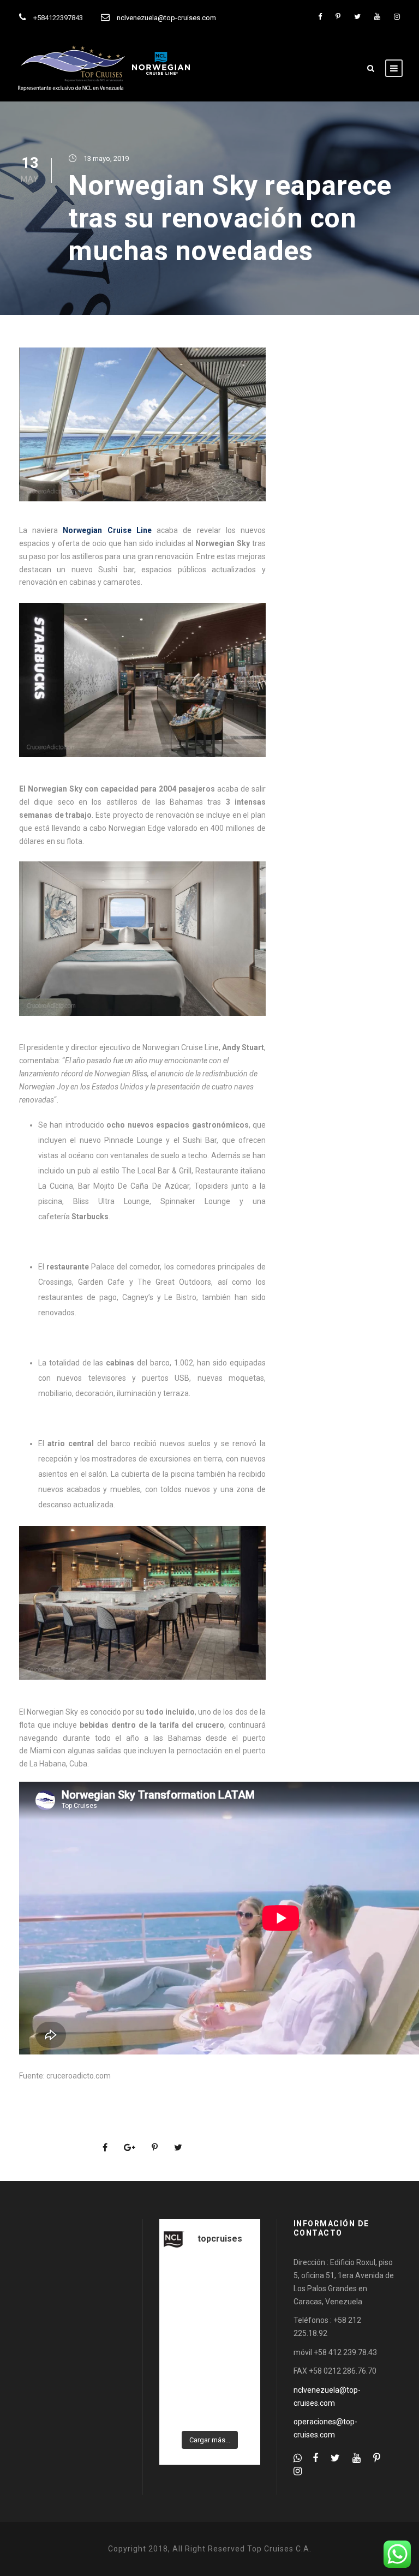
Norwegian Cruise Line (107, 530)
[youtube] (377, 17)
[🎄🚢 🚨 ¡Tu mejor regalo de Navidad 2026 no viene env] (236, 2376)
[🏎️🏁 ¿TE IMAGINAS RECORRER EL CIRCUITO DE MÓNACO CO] (236, 2312)
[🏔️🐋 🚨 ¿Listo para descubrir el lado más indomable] (183, 2408)
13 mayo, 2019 (106, 158)
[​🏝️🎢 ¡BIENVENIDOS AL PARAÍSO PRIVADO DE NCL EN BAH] (183, 2376)
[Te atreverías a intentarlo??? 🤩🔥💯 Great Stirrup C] (183, 2312)
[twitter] (357, 17)
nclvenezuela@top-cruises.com (166, 18)
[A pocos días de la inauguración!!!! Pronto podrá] (236, 2280)
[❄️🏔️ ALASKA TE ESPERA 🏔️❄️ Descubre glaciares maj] (236, 2344)
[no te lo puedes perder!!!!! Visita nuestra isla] (183, 2280)
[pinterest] (338, 17)
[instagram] (397, 17)
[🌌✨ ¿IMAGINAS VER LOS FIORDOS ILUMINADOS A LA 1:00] (183, 2344)
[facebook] (320, 17)
